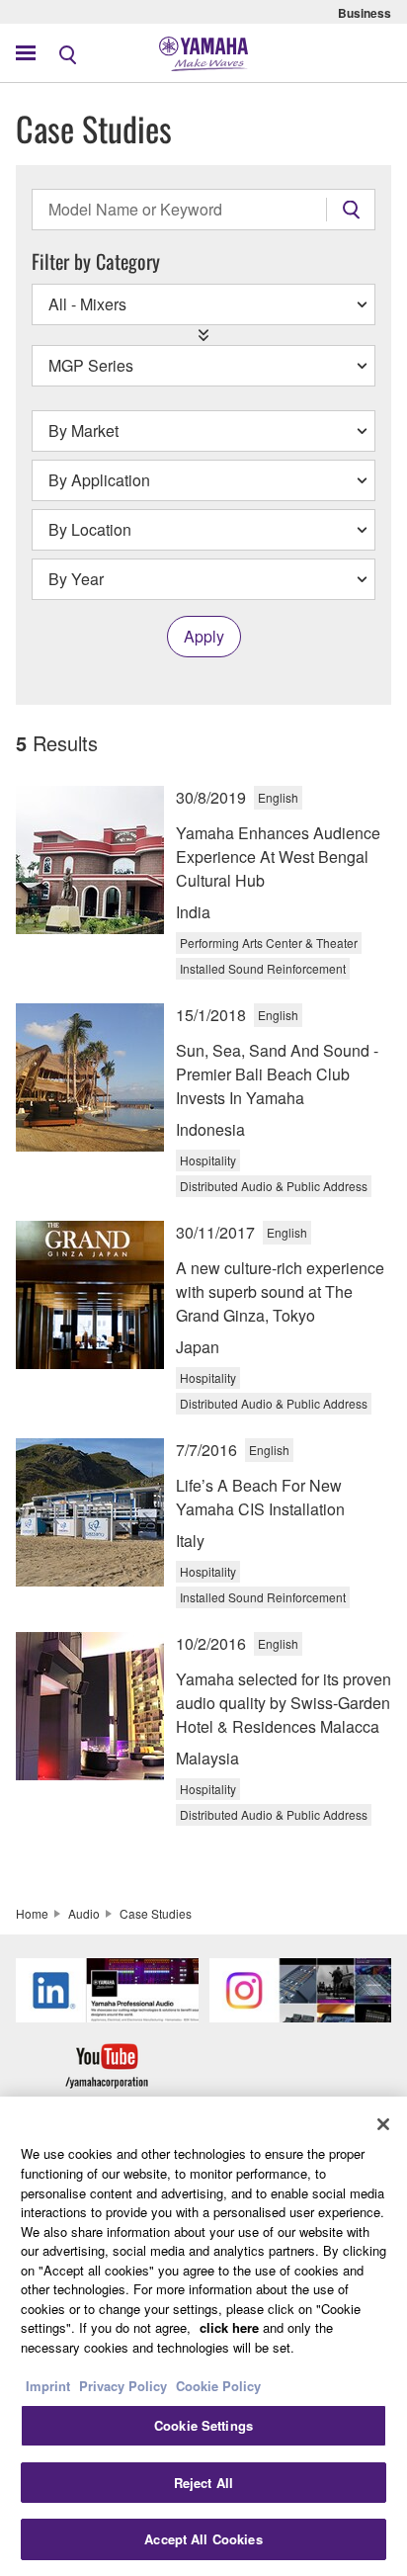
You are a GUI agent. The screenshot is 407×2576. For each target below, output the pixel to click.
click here (229, 2327)
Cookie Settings (203, 2425)
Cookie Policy (218, 2386)
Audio (84, 1913)
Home (32, 1913)
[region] (203, 2336)
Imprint (48, 2386)
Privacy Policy (123, 2386)
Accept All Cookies (203, 2539)
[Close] (383, 2124)
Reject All (203, 2483)
